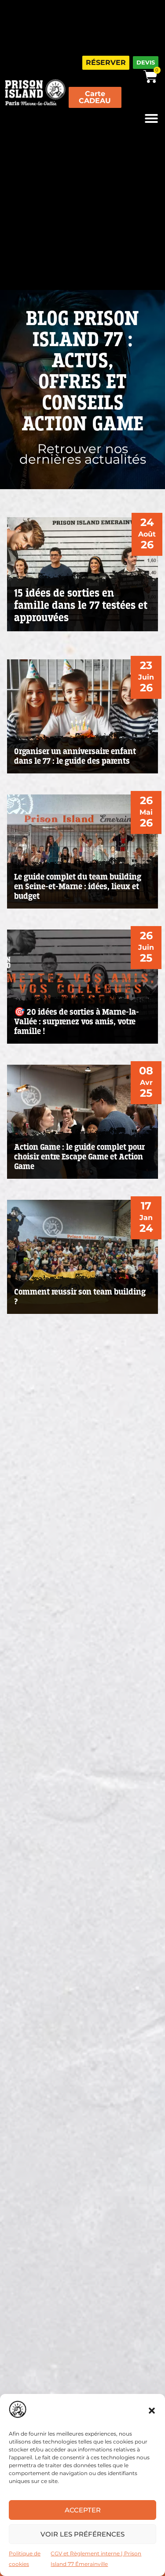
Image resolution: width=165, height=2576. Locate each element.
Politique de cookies (25, 2559)
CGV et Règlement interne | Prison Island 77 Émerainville (96, 2559)
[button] (152, 2411)
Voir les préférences (82, 2534)
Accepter (83, 2510)
